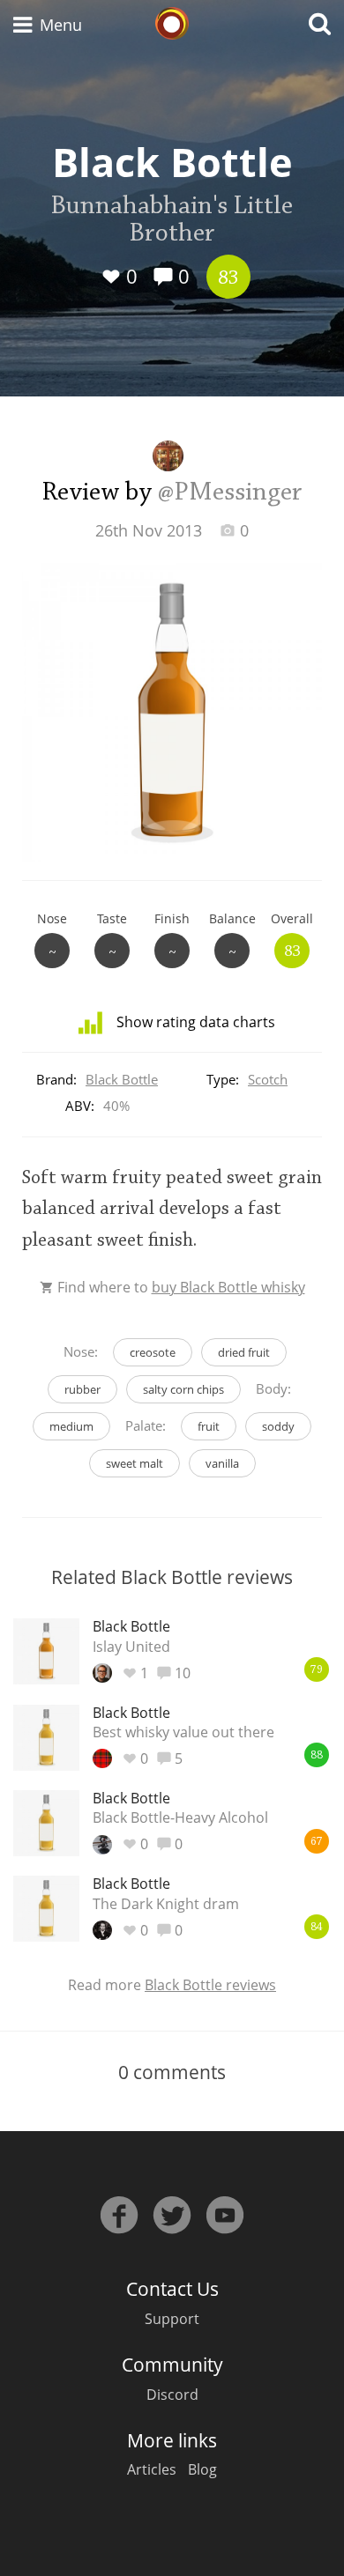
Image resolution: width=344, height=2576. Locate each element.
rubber (82, 1389)
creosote (153, 1352)
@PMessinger (230, 493)
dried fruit (244, 1352)
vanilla (222, 1463)
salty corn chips (183, 1389)
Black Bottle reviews (210, 1985)
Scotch (268, 1079)
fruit (209, 1426)
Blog (202, 2469)
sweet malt (135, 1463)
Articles (152, 2469)
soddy (278, 1426)
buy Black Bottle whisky (228, 1287)
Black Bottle (122, 1079)
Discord (172, 2395)
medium (71, 1426)
